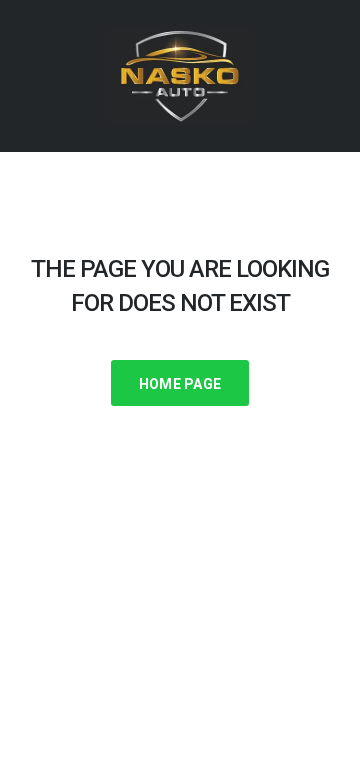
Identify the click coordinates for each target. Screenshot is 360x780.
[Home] (180, 75)
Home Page (180, 384)
